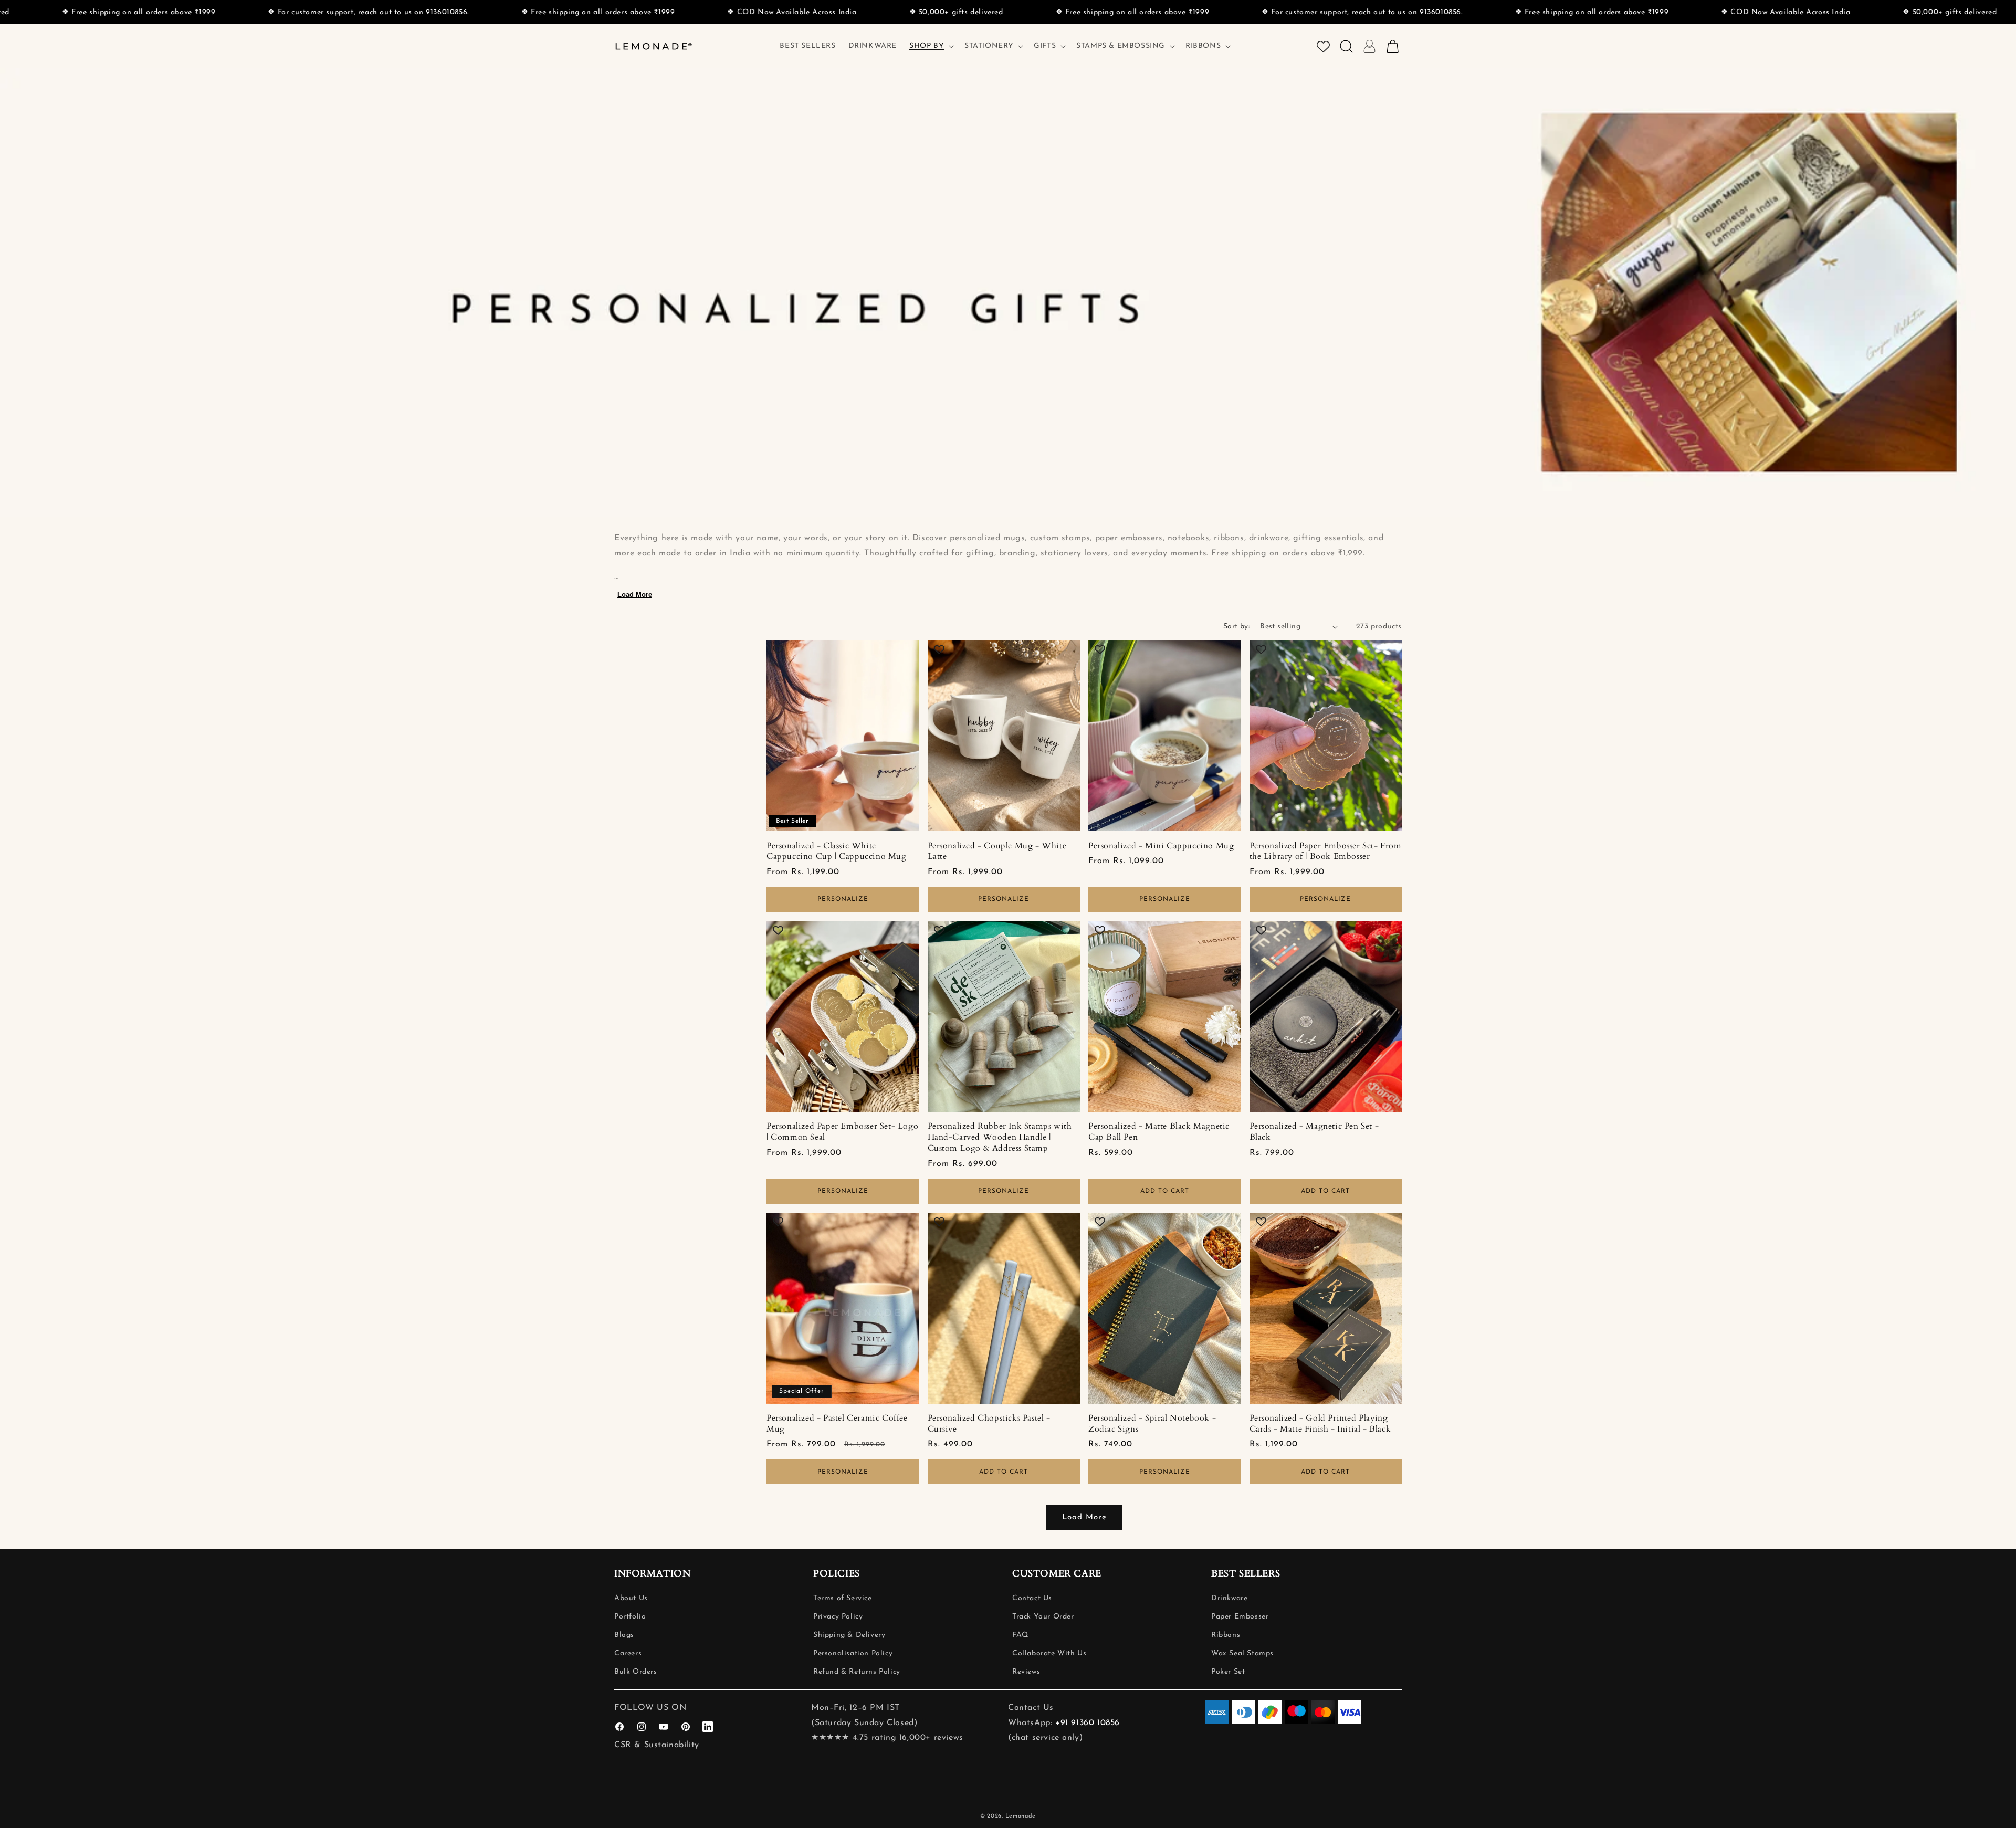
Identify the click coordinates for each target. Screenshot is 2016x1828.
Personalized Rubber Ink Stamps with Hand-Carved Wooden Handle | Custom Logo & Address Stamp (1000, 1137)
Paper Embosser (1240, 1617)
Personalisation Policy (853, 1653)
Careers (628, 1653)
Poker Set (1228, 1672)
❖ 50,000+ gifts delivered (600, 12)
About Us (631, 1598)
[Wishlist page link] (1323, 46)
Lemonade (1021, 1816)
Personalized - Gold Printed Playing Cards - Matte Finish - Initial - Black (1320, 1424)
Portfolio (630, 1617)
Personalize (843, 899)
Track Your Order (1043, 1617)
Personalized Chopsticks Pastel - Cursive (989, 1424)
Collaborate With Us (1049, 1653)
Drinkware (1229, 1598)
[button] (931, 46)
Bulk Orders (636, 1672)
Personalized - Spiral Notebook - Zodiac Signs (1152, 1424)
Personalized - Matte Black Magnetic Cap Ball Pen (1159, 1132)
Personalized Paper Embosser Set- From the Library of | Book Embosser (1326, 852)
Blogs (624, 1635)
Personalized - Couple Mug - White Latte (997, 852)
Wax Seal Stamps (1242, 1653)
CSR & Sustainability (657, 1745)
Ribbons (1226, 1635)
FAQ (1020, 1635)
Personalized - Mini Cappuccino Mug (1161, 846)
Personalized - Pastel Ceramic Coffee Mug (837, 1424)
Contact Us (1032, 1598)
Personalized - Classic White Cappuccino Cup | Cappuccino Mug (837, 852)
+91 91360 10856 (1088, 1723)
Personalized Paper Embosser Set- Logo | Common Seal (842, 1132)
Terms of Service (843, 1598)
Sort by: (1236, 627)
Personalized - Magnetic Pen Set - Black (1314, 1132)
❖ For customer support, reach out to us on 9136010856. (1006, 12)
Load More (635, 595)
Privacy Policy (838, 1617)
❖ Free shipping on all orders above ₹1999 (242, 12)
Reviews (1026, 1672)
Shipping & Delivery (849, 1635)
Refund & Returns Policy (857, 1672)
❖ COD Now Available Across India (436, 12)
